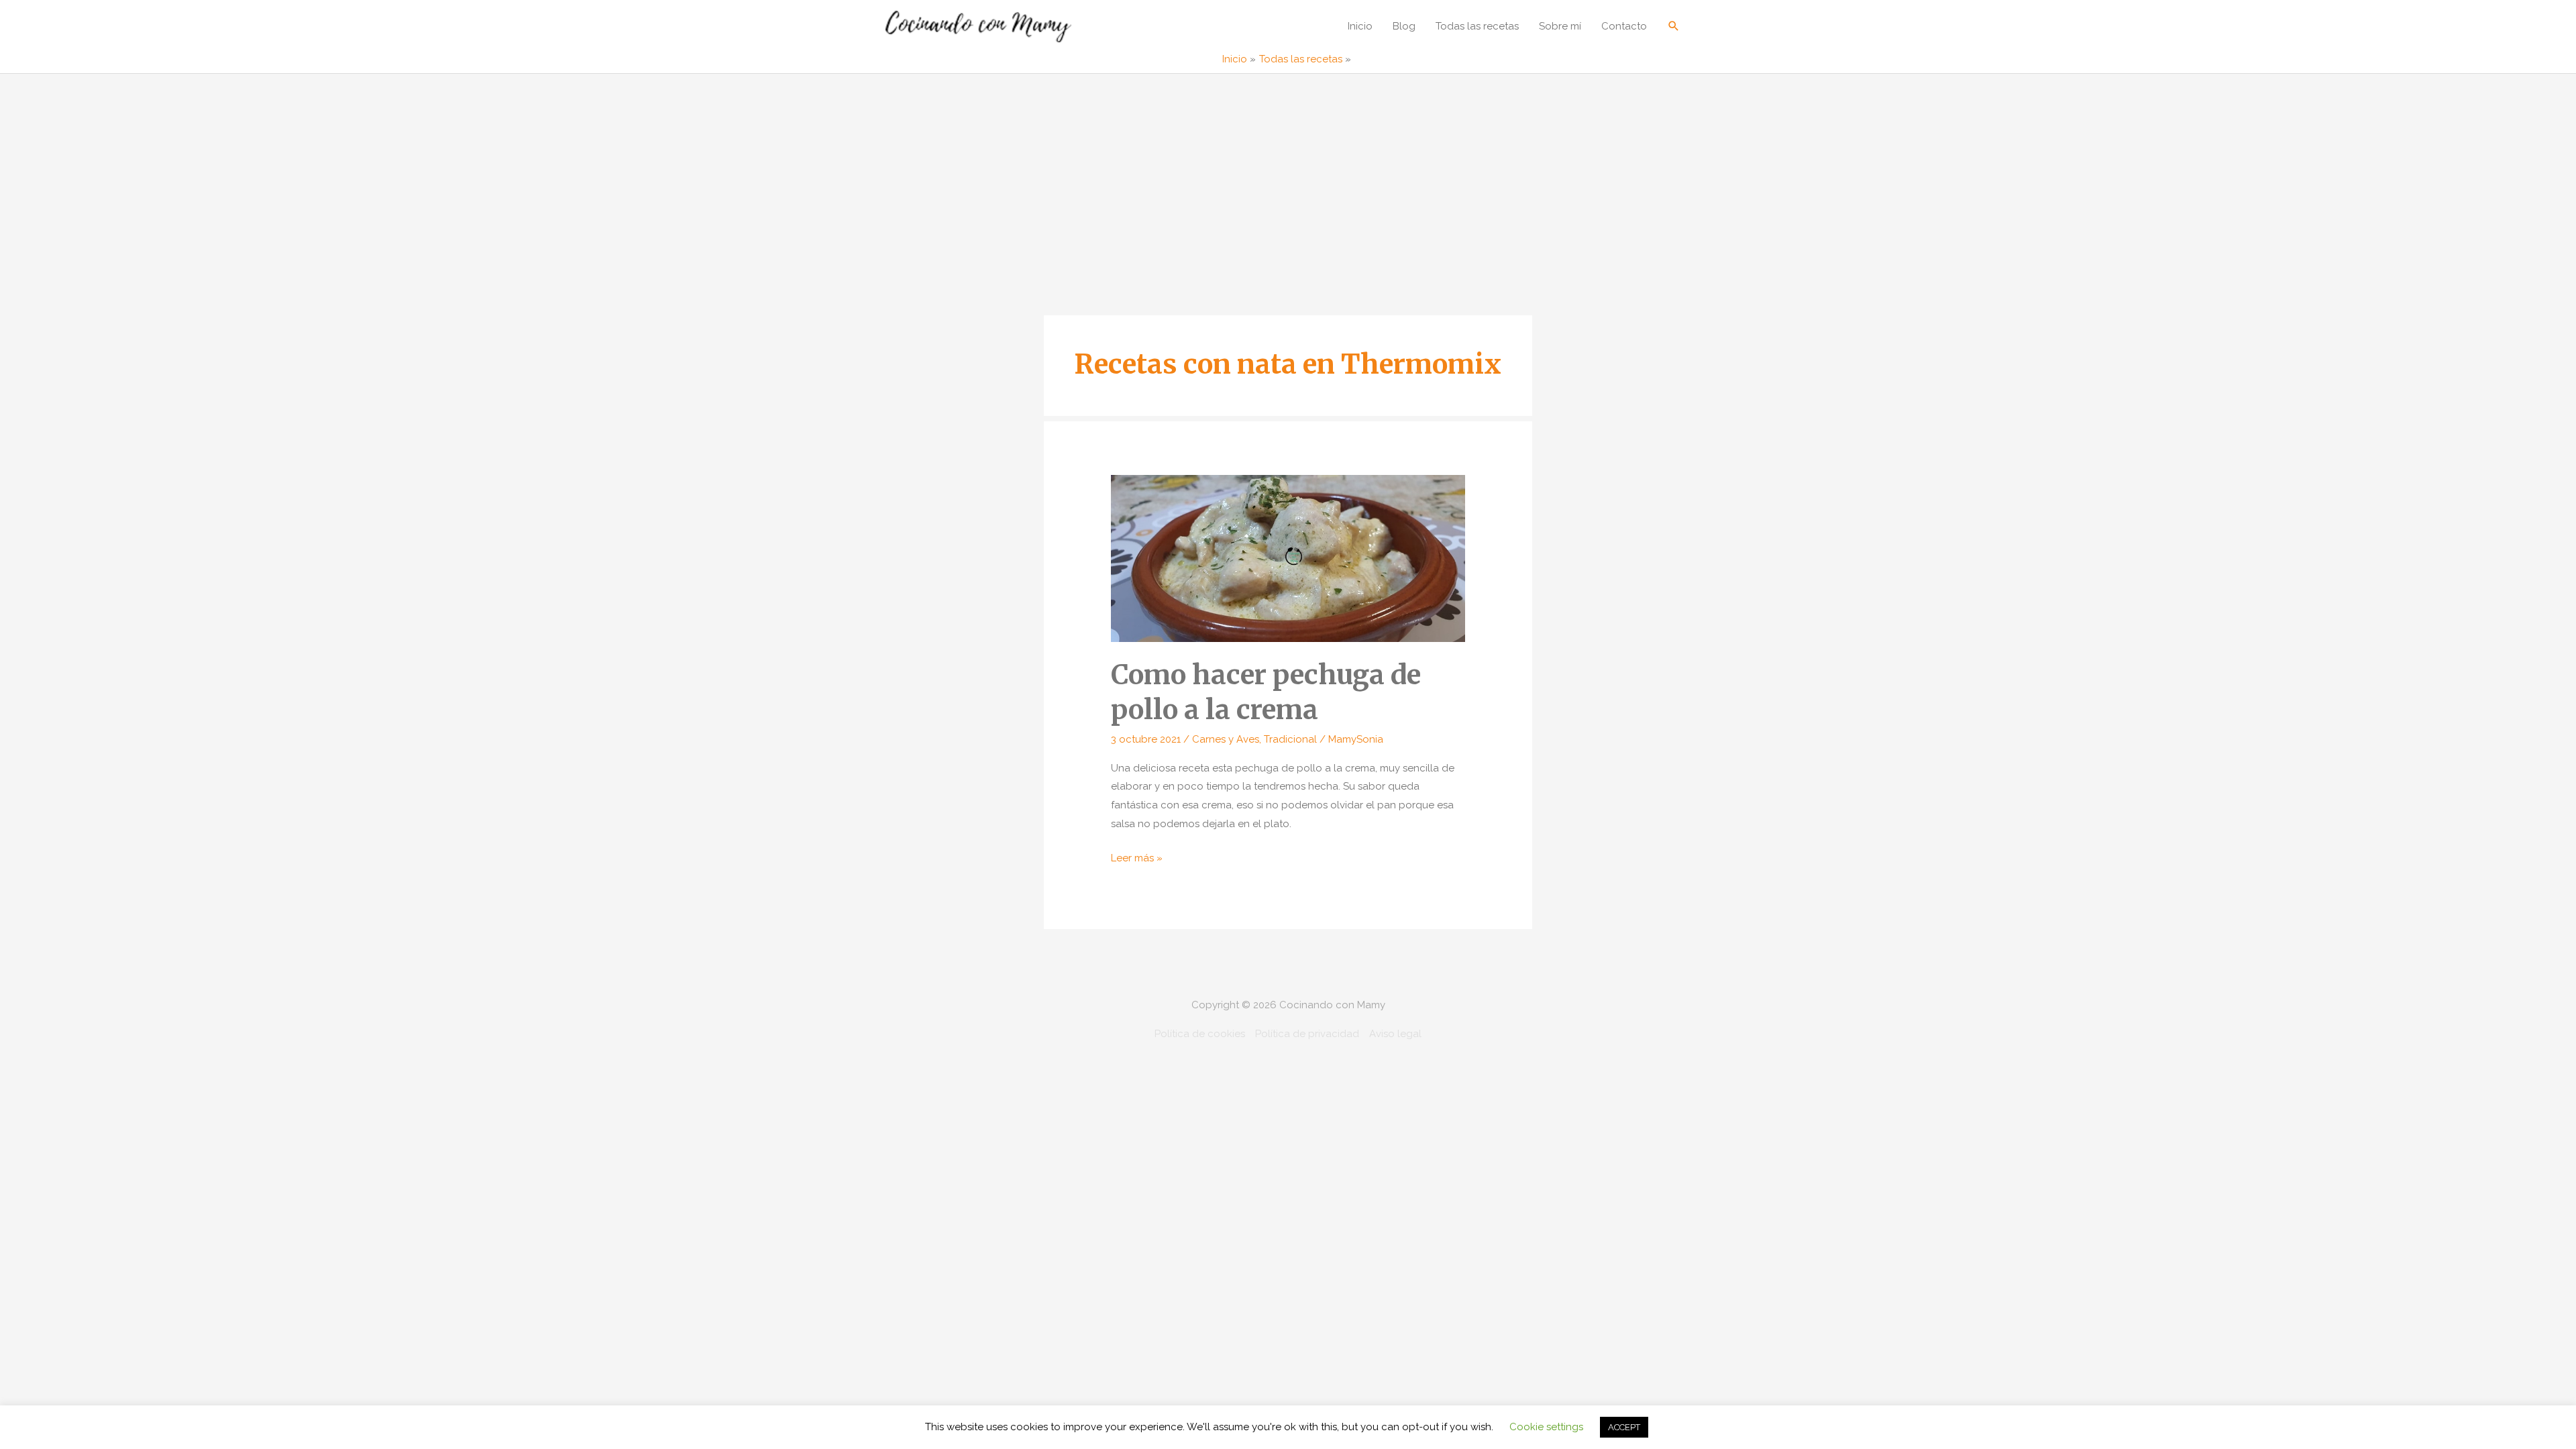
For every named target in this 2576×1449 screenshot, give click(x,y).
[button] (1674, 26)
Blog (1404, 26)
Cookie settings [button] (1546, 1427)
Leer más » (1137, 860)
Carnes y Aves (1226, 739)
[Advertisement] (1288, 174)
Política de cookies (1200, 1034)
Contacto (1624, 26)
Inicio (1360, 26)
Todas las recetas (1477, 26)
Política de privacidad (1307, 1034)
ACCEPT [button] (1624, 1427)
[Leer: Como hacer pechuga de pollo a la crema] (1288, 557)
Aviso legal (1395, 1034)
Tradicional (1290, 739)
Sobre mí (1560, 26)
